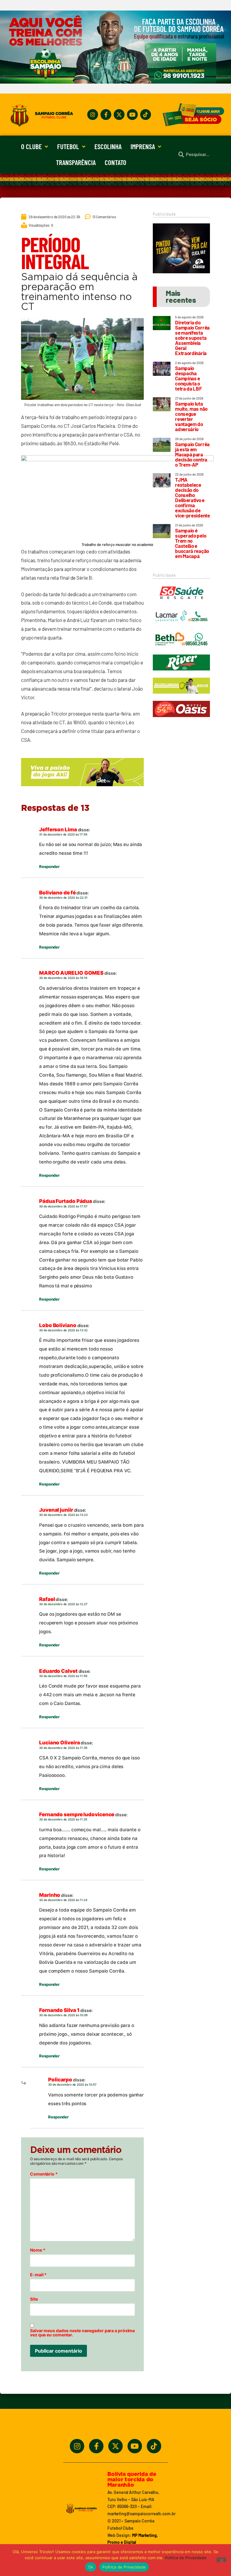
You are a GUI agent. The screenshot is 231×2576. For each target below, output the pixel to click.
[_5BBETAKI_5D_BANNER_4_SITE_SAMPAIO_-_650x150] (82, 789)
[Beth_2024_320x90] (181, 650)
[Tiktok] (146, 115)
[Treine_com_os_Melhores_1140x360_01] (115, 82)
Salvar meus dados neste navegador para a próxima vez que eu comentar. (82, 2333)
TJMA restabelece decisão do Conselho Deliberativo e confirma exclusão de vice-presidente (192, 497)
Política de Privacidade (186, 2558)
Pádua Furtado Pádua (66, 1201)
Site (34, 2299)
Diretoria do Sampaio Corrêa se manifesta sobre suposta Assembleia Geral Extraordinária (192, 338)
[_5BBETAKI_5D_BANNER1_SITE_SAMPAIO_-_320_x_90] (181, 696)
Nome (38, 2250)
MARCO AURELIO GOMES (71, 973)
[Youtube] (132, 115)
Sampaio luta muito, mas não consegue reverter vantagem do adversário (191, 416)
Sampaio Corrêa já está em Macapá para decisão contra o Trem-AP (192, 454)
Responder (49, 866)
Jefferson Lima (58, 830)
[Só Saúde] (181, 603)
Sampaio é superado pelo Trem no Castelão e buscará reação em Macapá (192, 543)
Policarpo (60, 2080)
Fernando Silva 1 (59, 2010)
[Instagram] (93, 115)
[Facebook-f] (106, 115)
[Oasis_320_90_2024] (181, 720)
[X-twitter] (119, 115)
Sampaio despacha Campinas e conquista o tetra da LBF (188, 378)
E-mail (38, 2275)
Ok (91, 2567)
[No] (221, 2560)
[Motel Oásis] (181, 271)
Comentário (44, 2174)
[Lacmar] (181, 627)
